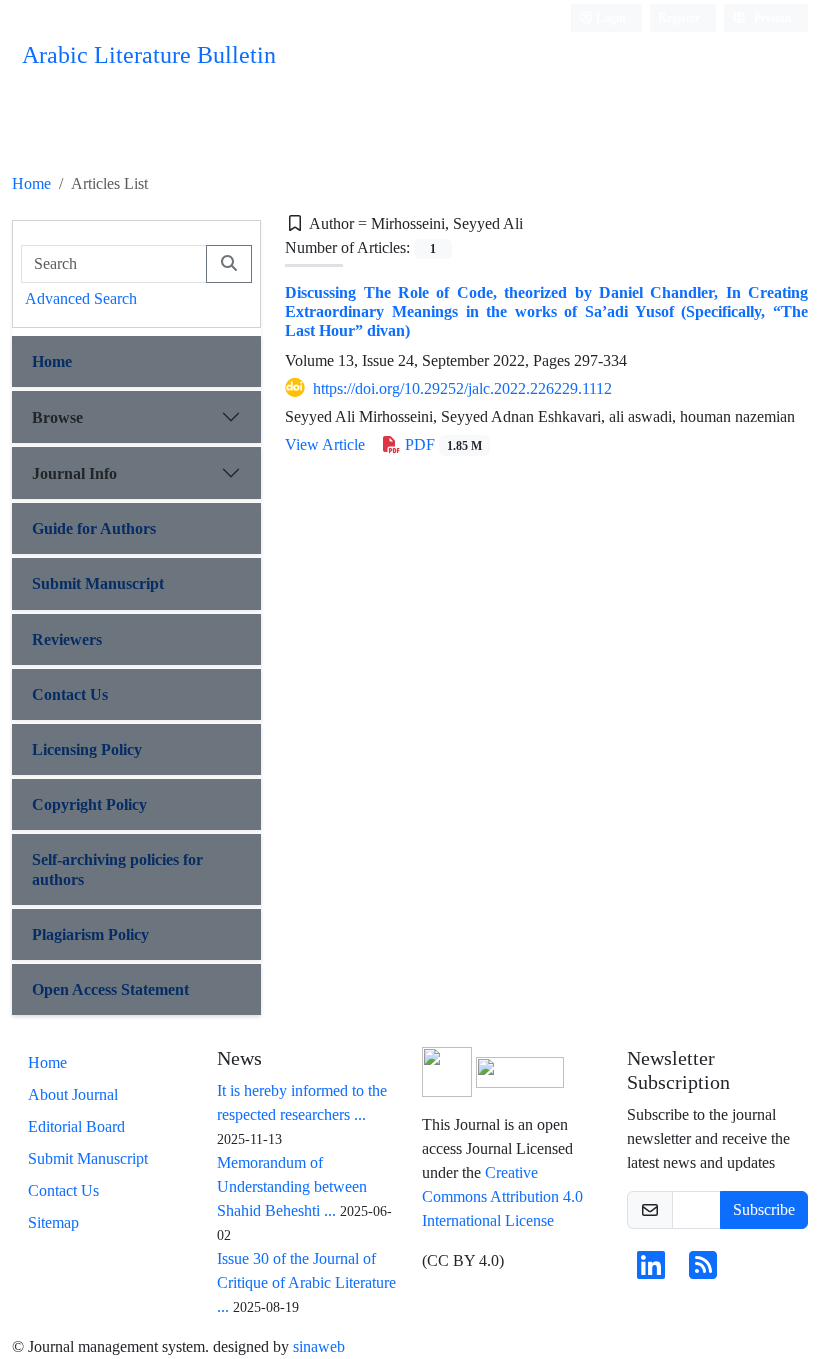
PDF (441, 444)
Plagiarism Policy (90, 934)
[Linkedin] (651, 1271)
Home (31, 183)
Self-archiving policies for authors (117, 869)
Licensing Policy (87, 749)
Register (679, 17)
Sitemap (53, 1222)
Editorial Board (76, 1126)
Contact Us (70, 694)
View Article (325, 444)
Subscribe (764, 1209)
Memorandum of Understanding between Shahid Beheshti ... (292, 1186)
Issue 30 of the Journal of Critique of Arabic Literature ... (306, 1282)
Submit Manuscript (98, 583)
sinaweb (319, 1346)
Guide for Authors (94, 528)
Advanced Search (81, 298)
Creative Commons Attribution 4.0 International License (502, 1196)
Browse (57, 417)
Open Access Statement (110, 989)
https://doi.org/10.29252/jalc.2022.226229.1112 (462, 388)
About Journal (73, 1094)
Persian (771, 17)
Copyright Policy (89, 804)
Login (609, 17)
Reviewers (67, 639)
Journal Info (74, 473)
